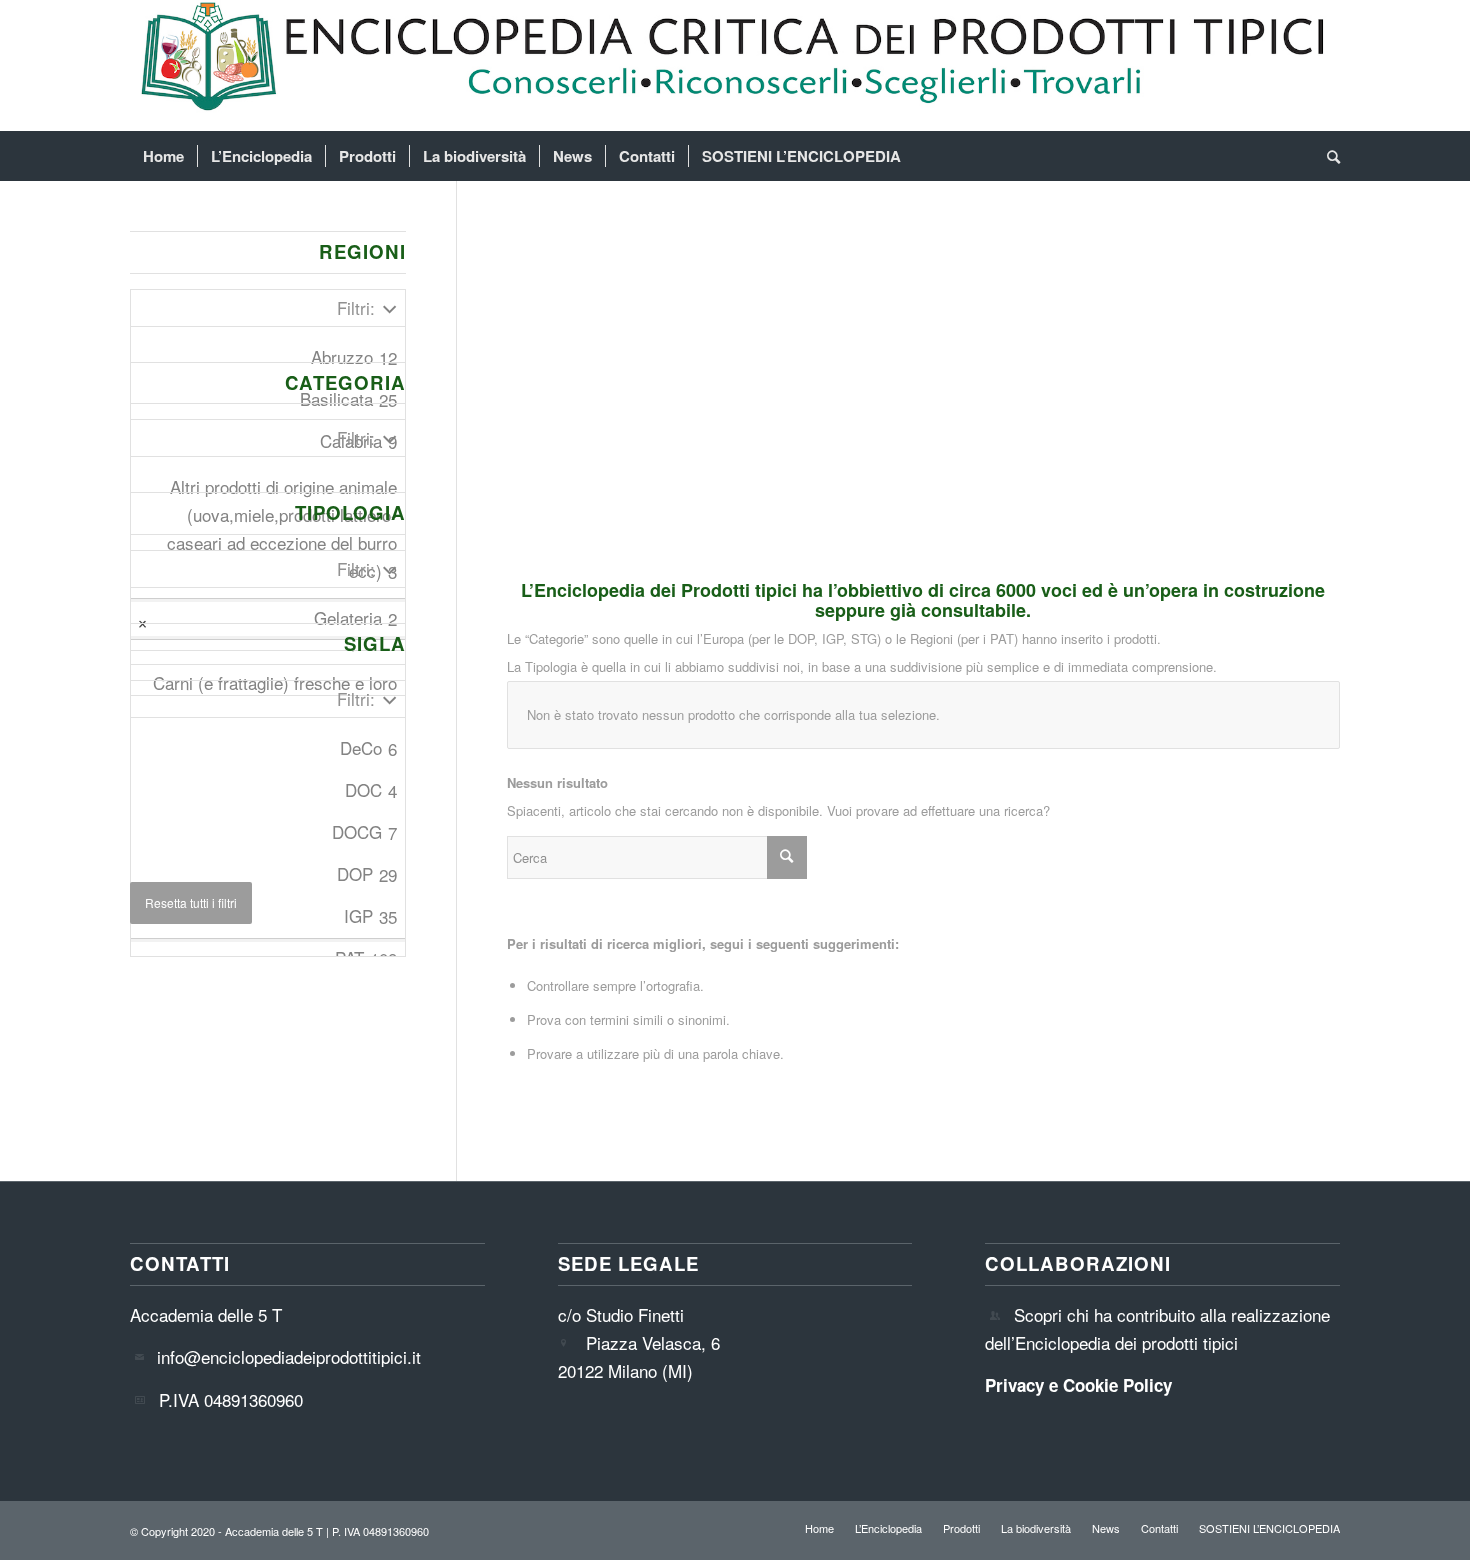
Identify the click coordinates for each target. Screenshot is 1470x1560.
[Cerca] (1327, 156)
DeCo (368, 748)
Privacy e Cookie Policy (1078, 1385)
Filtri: (356, 307)
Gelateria (355, 618)
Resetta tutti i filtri (191, 902)
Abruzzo (354, 357)
